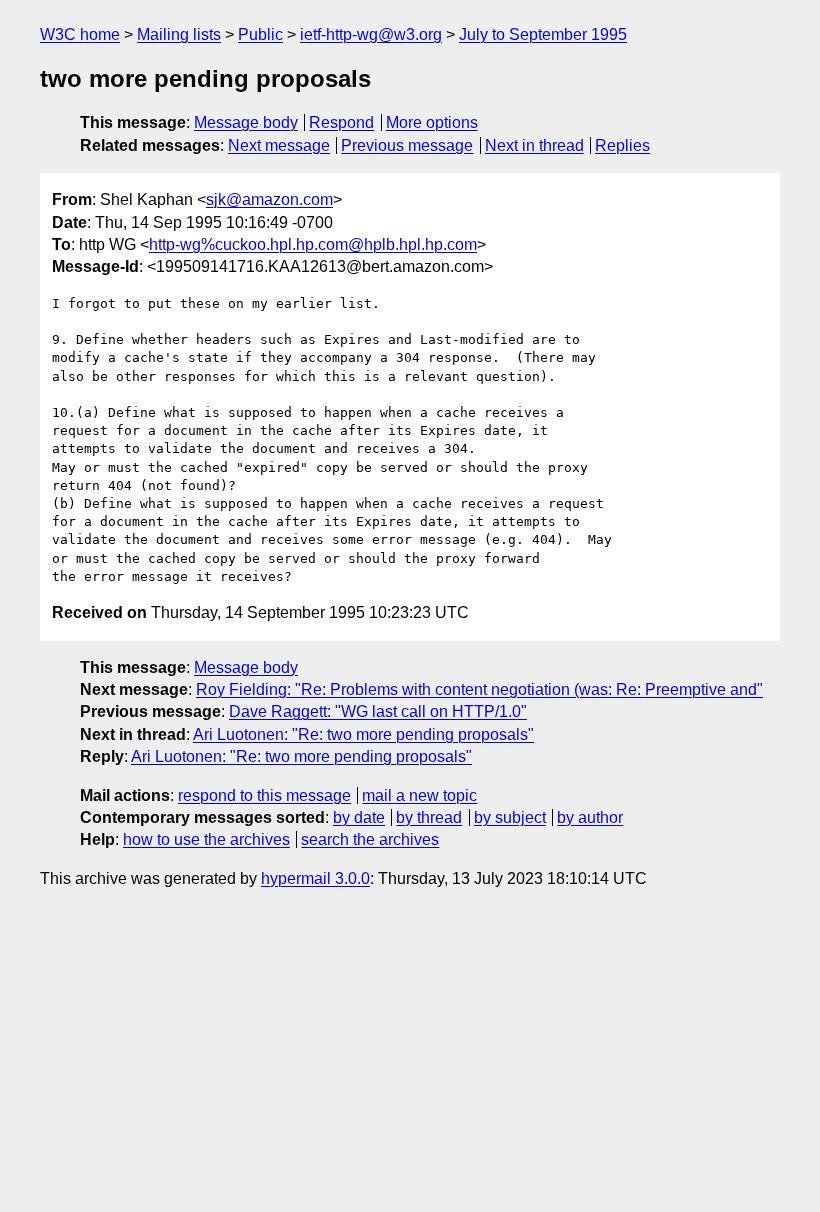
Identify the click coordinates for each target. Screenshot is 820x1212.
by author (590, 817)
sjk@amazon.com (269, 199)
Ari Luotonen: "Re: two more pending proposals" (363, 734)
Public (260, 34)
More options (432, 122)
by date (359, 817)
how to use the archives (206, 839)
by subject (510, 817)
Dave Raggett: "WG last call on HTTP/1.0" (378, 711)
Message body (246, 122)
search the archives (370, 839)
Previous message (407, 145)
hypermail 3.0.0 (315, 878)
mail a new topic (419, 795)
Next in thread (534, 145)
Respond (341, 122)
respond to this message (264, 795)
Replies (622, 145)
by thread (429, 817)
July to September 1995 (543, 34)
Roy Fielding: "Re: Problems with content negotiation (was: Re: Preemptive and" (479, 689)
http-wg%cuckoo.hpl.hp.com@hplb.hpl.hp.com (313, 244)
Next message (279, 145)
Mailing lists (179, 34)
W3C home (80, 34)
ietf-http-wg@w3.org (371, 34)
